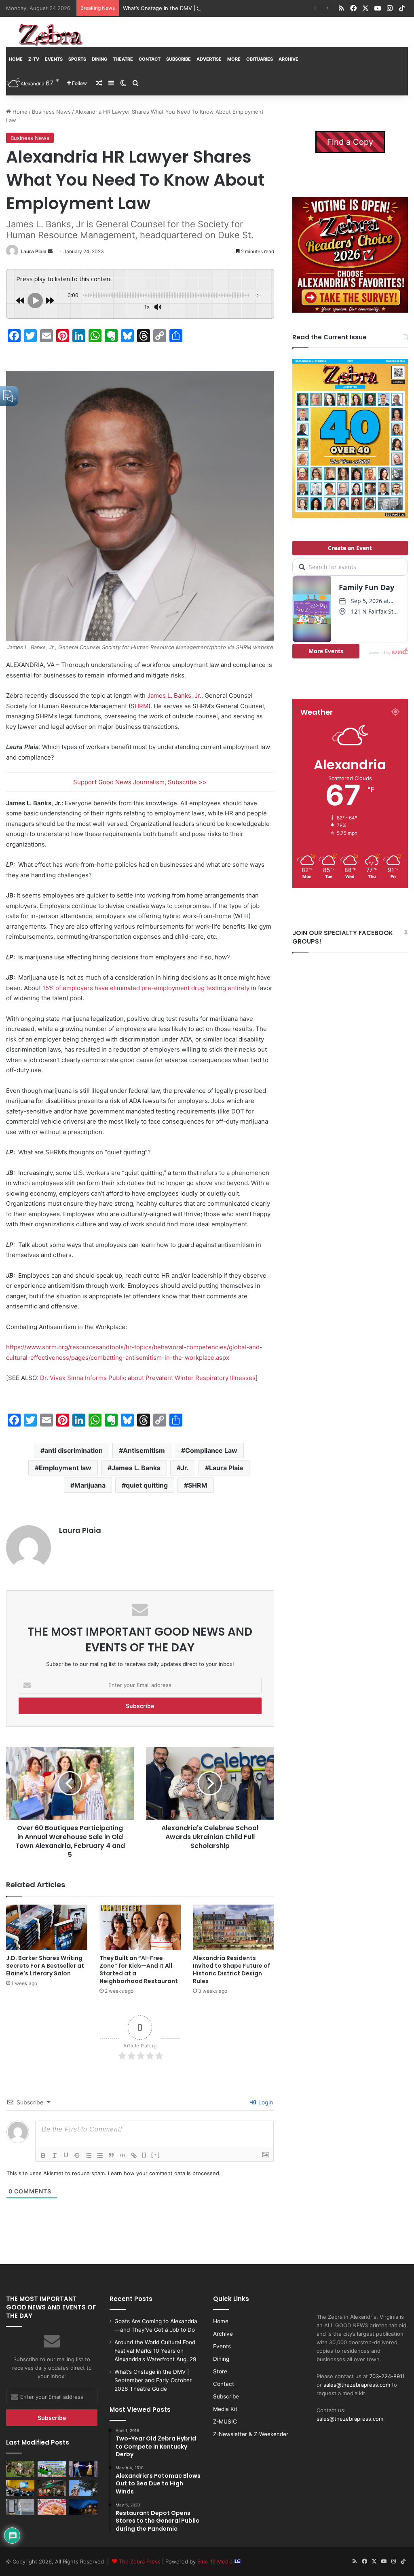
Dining (99, 59)
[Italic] (55, 2155)
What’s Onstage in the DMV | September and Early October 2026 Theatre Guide (224, 8)
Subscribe (178, 59)
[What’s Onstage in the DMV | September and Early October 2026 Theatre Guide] (83, 2469)
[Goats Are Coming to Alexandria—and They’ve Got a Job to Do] (20, 2469)
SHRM (198, 1485)
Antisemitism (144, 1450)
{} (144, 2155)
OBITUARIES (260, 59)
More (234, 59)
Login (265, 2102)
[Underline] (66, 2155)
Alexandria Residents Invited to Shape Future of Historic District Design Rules (231, 1970)
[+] (156, 2155)
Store (220, 2371)
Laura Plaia (34, 251)
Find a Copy (350, 142)
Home (16, 59)
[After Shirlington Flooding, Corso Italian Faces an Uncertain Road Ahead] (52, 2488)
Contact (150, 59)
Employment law (65, 1468)
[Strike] (77, 2155)
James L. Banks (136, 1468)
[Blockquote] (111, 2155)
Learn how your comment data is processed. (164, 2173)
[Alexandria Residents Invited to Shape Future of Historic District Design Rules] (233, 1927)
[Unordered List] (100, 2155)
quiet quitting (147, 1485)
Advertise (209, 59)
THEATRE (123, 59)
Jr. (185, 1468)
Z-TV (34, 59)
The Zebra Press (140, 2561)
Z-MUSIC (225, 2421)
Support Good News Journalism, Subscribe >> (140, 782)
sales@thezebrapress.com (357, 2385)
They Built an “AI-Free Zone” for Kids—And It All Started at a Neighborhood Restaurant (139, 1970)
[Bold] (43, 2155)
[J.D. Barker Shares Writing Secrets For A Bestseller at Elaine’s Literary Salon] (47, 1927)
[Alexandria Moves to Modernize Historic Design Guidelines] (20, 2488)
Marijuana (90, 1485)
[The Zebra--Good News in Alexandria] (51, 35)
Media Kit (225, 2409)
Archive (288, 59)
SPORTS (77, 59)
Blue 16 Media (216, 2561)
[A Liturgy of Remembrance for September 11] (83, 2488)
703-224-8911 (387, 2376)
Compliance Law (211, 1450)
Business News (51, 112)
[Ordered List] (89, 2155)
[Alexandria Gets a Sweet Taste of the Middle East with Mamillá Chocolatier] (20, 2507)
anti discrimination (74, 1450)
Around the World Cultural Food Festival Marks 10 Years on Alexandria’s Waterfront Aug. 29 (155, 2351)
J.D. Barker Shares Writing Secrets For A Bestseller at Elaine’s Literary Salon (45, 1966)
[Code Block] (123, 2155)
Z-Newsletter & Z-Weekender (251, 2434)
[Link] (134, 2155)
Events (54, 59)
